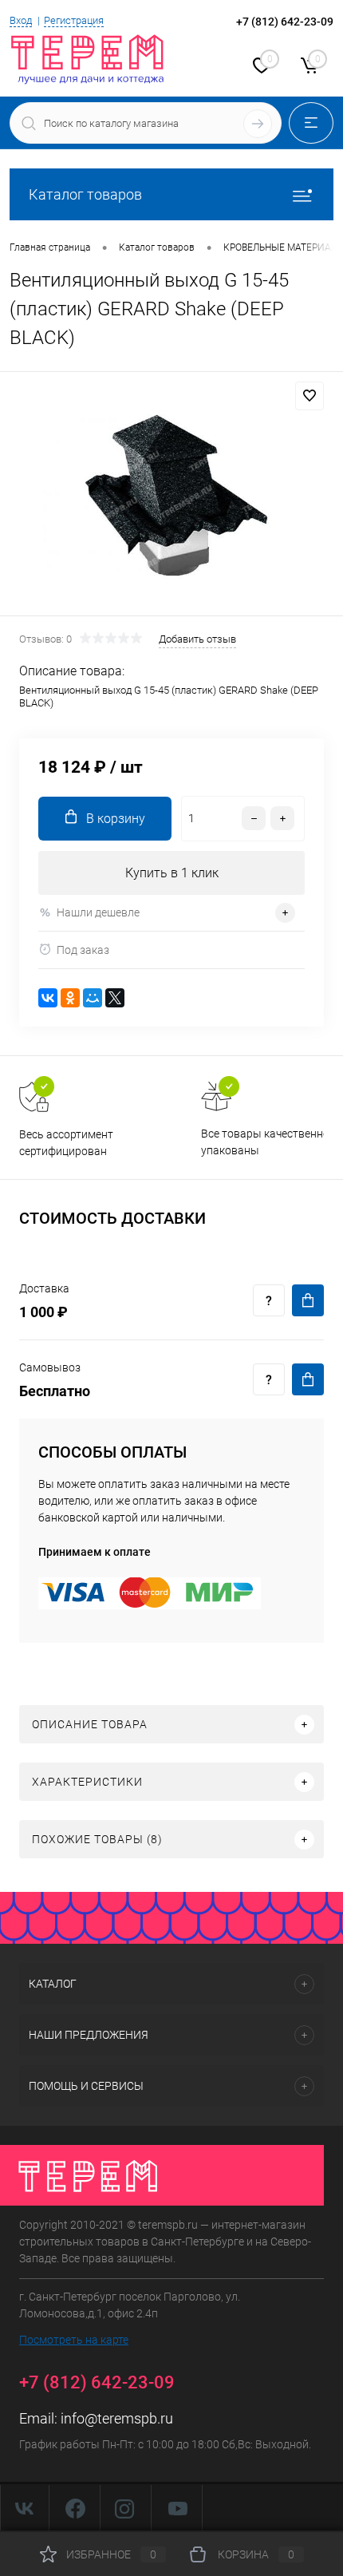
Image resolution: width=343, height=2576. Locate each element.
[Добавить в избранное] (309, 396)
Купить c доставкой (308, 1300)
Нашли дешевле (98, 912)
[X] (115, 998)
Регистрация (74, 20)
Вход (21, 20)
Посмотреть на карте (74, 2340)
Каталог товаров (85, 194)
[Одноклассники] (70, 998)
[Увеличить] (171, 496)
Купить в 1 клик (172, 873)
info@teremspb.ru (117, 2418)
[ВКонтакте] (48, 998)
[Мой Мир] (93, 998)
